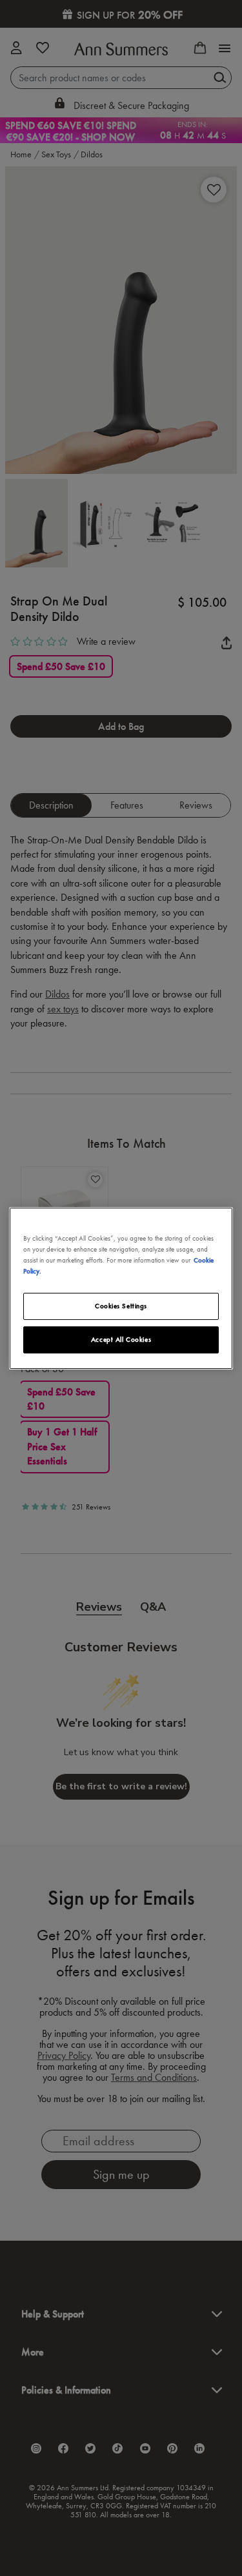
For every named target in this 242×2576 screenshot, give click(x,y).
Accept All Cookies (121, 1339)
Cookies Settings (121, 1306)
